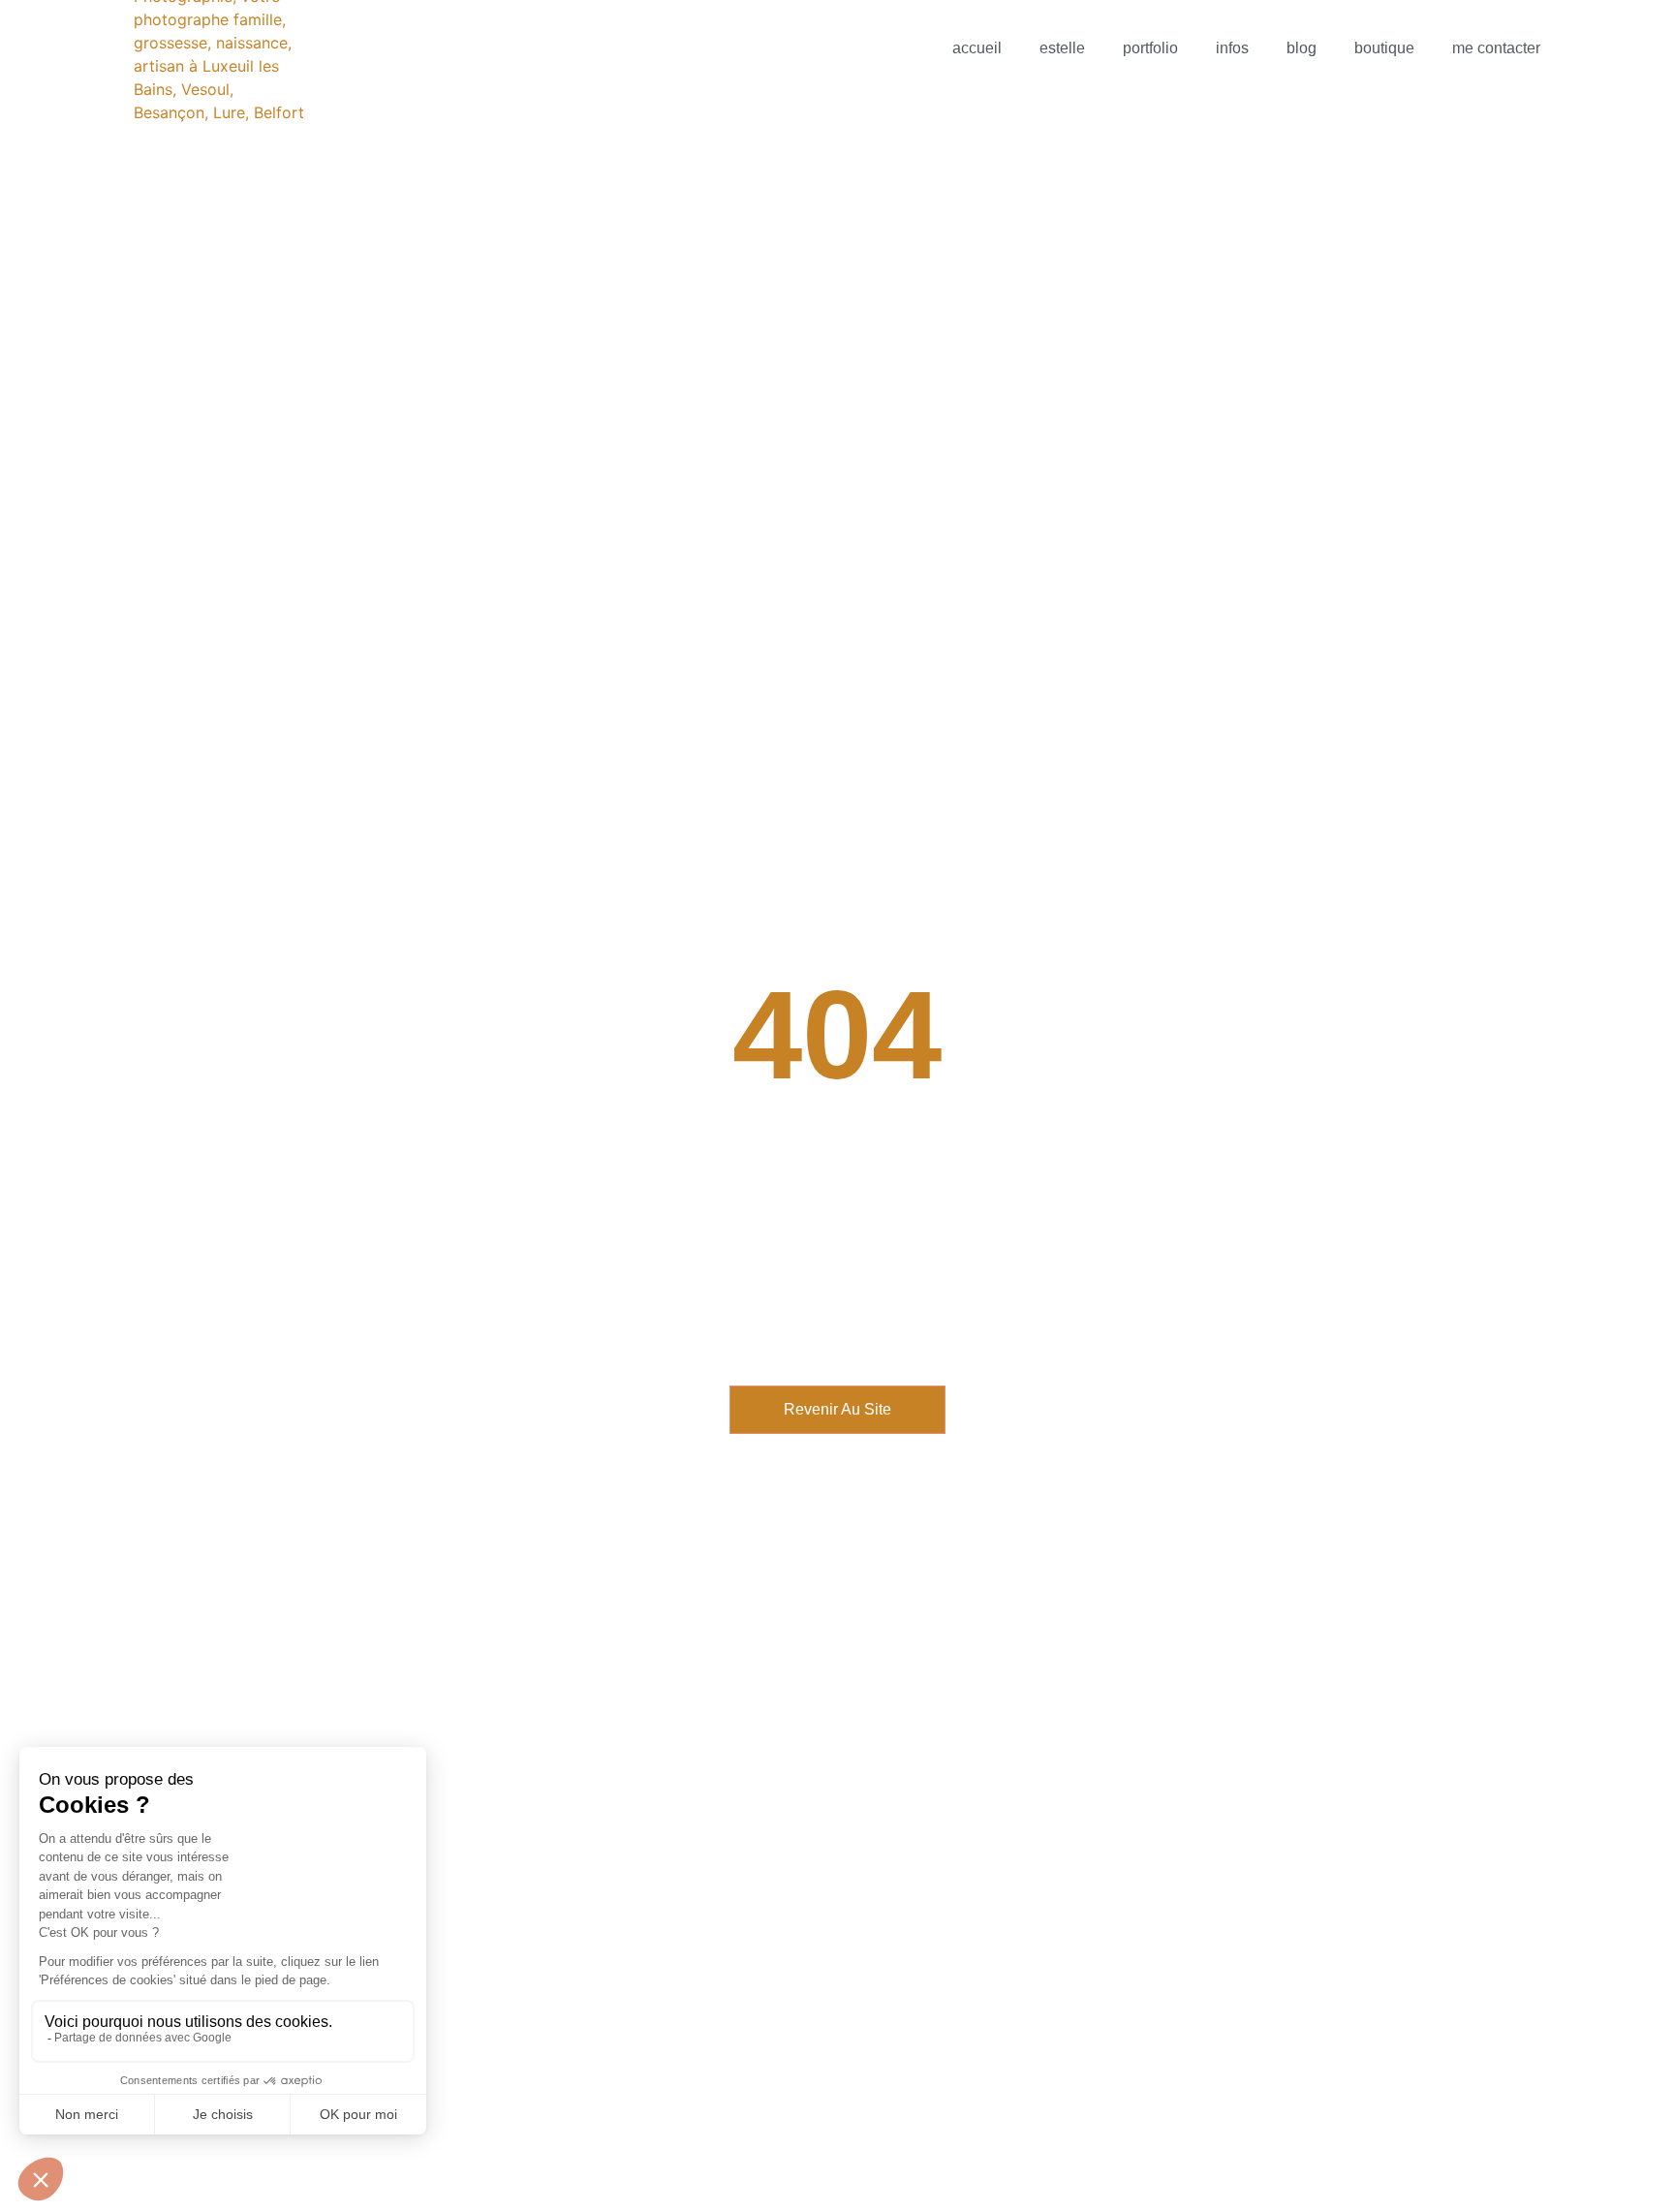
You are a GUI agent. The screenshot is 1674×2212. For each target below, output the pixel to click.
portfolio (1150, 48)
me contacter (1496, 48)
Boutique (1384, 48)
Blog (1302, 48)
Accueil (977, 48)
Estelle (1062, 48)
